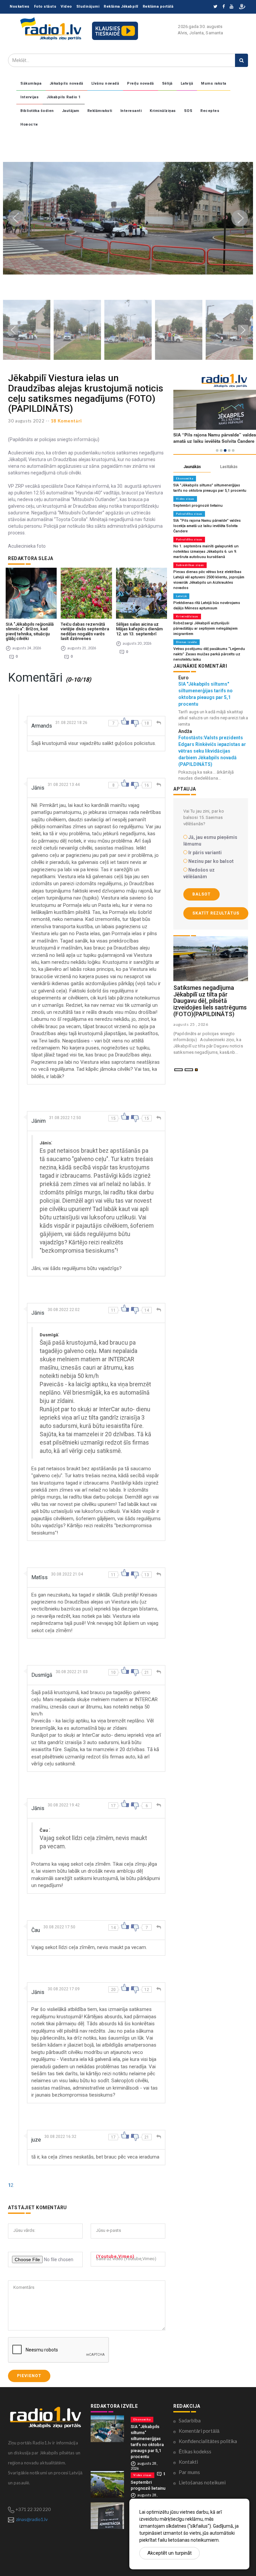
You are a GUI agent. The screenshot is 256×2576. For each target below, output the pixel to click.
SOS (188, 111)
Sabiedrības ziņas (190, 565)
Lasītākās (229, 467)
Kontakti (188, 2462)
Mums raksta (214, 83)
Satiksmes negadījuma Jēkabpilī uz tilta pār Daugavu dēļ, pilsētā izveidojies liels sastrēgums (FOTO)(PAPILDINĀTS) (210, 1001)
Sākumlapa (31, 83)
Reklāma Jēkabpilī (121, 6)
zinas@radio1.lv (32, 2519)
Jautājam (71, 111)
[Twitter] (215, 7)
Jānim (38, 1121)
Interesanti (131, 111)
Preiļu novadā (140, 83)
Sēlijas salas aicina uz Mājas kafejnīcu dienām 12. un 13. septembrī (139, 629)
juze (36, 2140)
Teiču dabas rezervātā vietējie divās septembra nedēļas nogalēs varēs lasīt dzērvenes (85, 631)
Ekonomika (185, 478)
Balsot (201, 894)
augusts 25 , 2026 (191, 1024)
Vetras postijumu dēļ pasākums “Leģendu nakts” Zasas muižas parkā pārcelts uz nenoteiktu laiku (209, 654)
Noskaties (20, 6)
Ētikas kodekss (195, 2451)
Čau (36, 1930)
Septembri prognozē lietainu (198, 506)
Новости (29, 124)
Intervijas (29, 97)
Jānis (38, 788)
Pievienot (29, 2376)
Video (66, 6)
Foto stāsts (45, 6)
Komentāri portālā (199, 2431)
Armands (42, 726)
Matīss (39, 1577)
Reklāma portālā (158, 6)
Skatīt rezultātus (216, 913)
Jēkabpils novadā (66, 83)
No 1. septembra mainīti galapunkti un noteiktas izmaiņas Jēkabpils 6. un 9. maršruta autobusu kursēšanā (206, 552)
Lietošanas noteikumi (202, 2482)
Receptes (210, 111)
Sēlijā (167, 83)
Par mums (189, 2472)
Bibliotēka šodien (37, 111)
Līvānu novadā (105, 83)
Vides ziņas (185, 499)
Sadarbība (190, 2420)
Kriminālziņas (163, 111)
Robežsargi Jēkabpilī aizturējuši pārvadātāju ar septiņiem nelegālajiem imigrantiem (205, 629)
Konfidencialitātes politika (208, 2441)
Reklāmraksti (100, 111)
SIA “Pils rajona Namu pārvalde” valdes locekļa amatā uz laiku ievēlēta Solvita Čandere (207, 526)
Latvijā (187, 83)
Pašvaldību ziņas (189, 514)
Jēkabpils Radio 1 (64, 97)
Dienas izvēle (186, 642)
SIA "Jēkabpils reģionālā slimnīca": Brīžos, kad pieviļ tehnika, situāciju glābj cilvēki (30, 631)
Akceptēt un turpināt (169, 2553)
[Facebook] (223, 7)
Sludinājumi (88, 6)
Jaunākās (192, 467)
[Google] (231, 7)
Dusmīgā (42, 1675)
